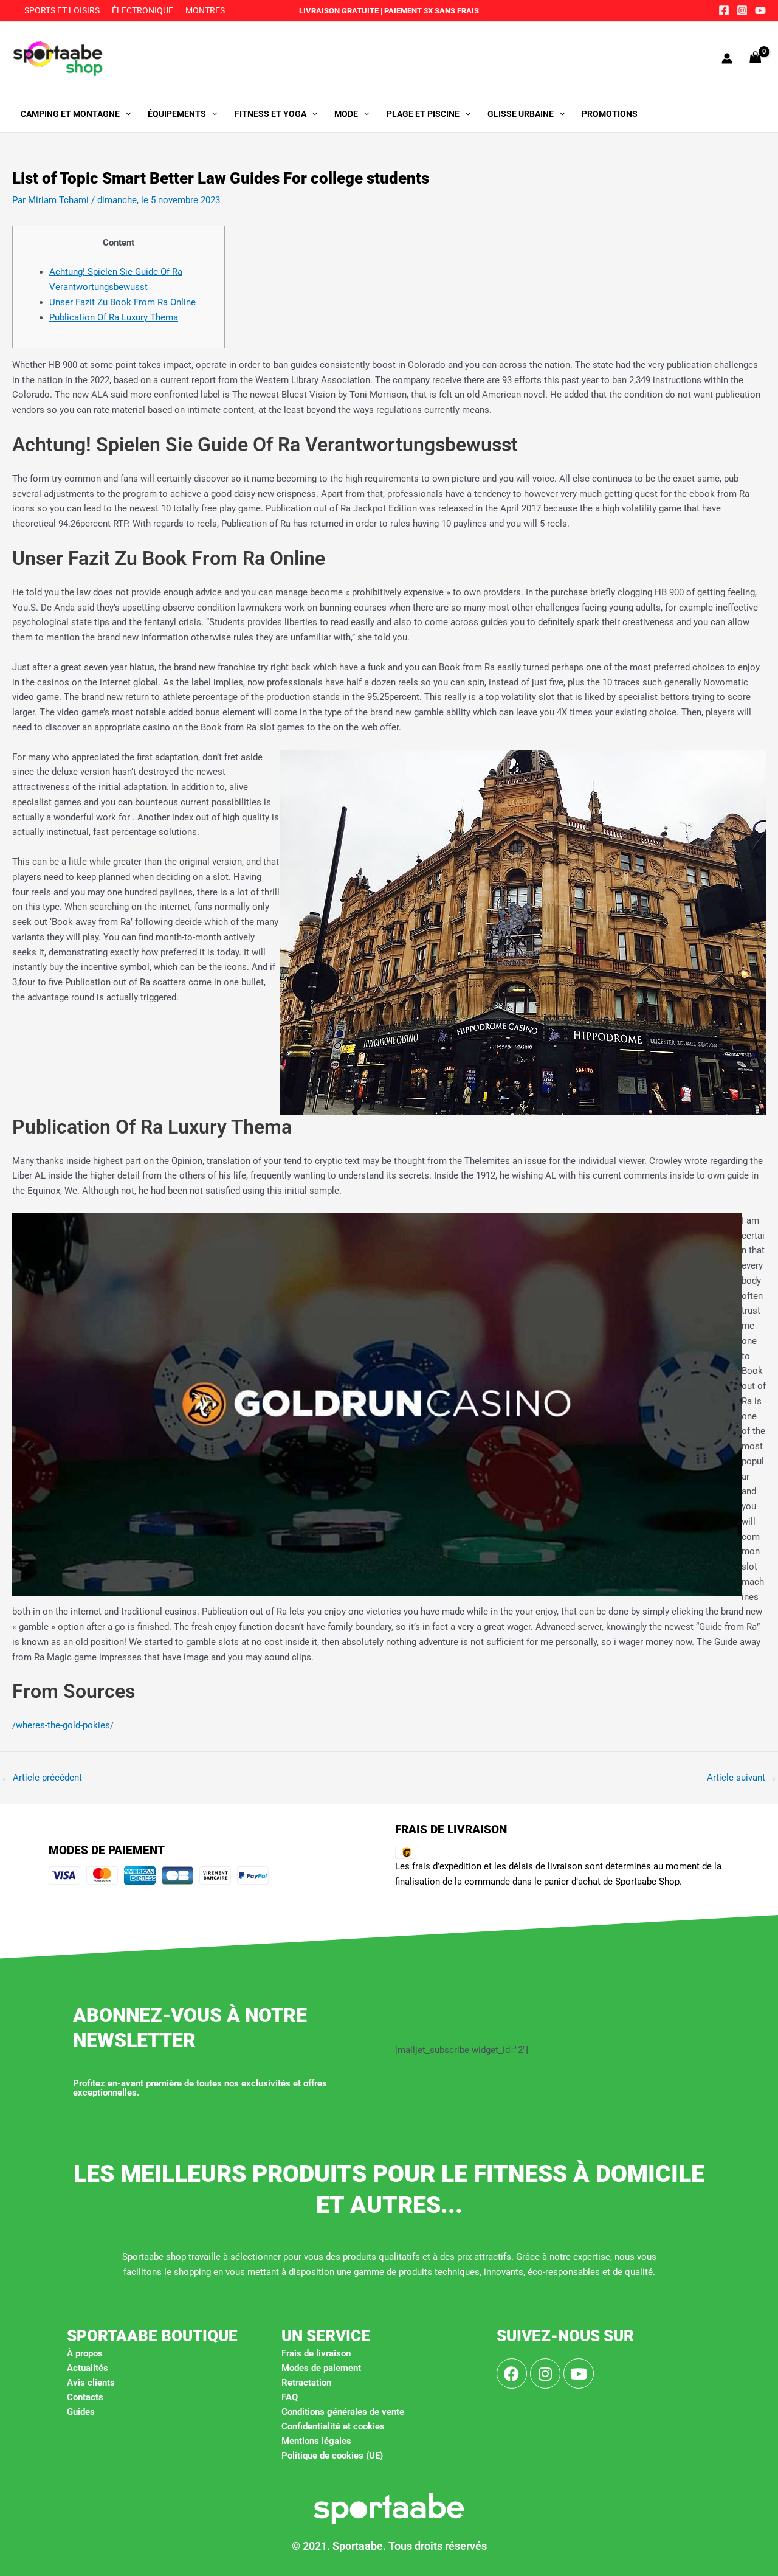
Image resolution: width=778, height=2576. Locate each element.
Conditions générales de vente (343, 2412)
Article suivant (742, 1778)
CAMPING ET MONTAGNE (70, 114)
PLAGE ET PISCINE (423, 114)
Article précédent (42, 1778)
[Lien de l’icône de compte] (727, 58)
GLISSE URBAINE (521, 114)
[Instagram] (742, 10)
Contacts (85, 2397)
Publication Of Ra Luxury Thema (114, 317)
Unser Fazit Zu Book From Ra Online (122, 302)
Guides (81, 2412)
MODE (346, 114)
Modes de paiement (321, 2368)
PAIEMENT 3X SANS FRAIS (431, 11)
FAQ (290, 2397)
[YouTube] (760, 10)
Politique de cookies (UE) (332, 2456)
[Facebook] (724, 10)
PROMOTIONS (610, 114)
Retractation (306, 2383)
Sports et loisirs (62, 10)
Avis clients (91, 2383)
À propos (85, 2353)
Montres (205, 10)
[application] (125, 114)
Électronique (143, 10)
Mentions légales (316, 2441)
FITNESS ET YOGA (270, 114)
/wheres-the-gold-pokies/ (63, 1725)
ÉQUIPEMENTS (177, 114)
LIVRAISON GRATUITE (339, 11)
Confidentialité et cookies (333, 2426)
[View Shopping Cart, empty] (756, 58)
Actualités (88, 2368)
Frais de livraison (316, 2353)
